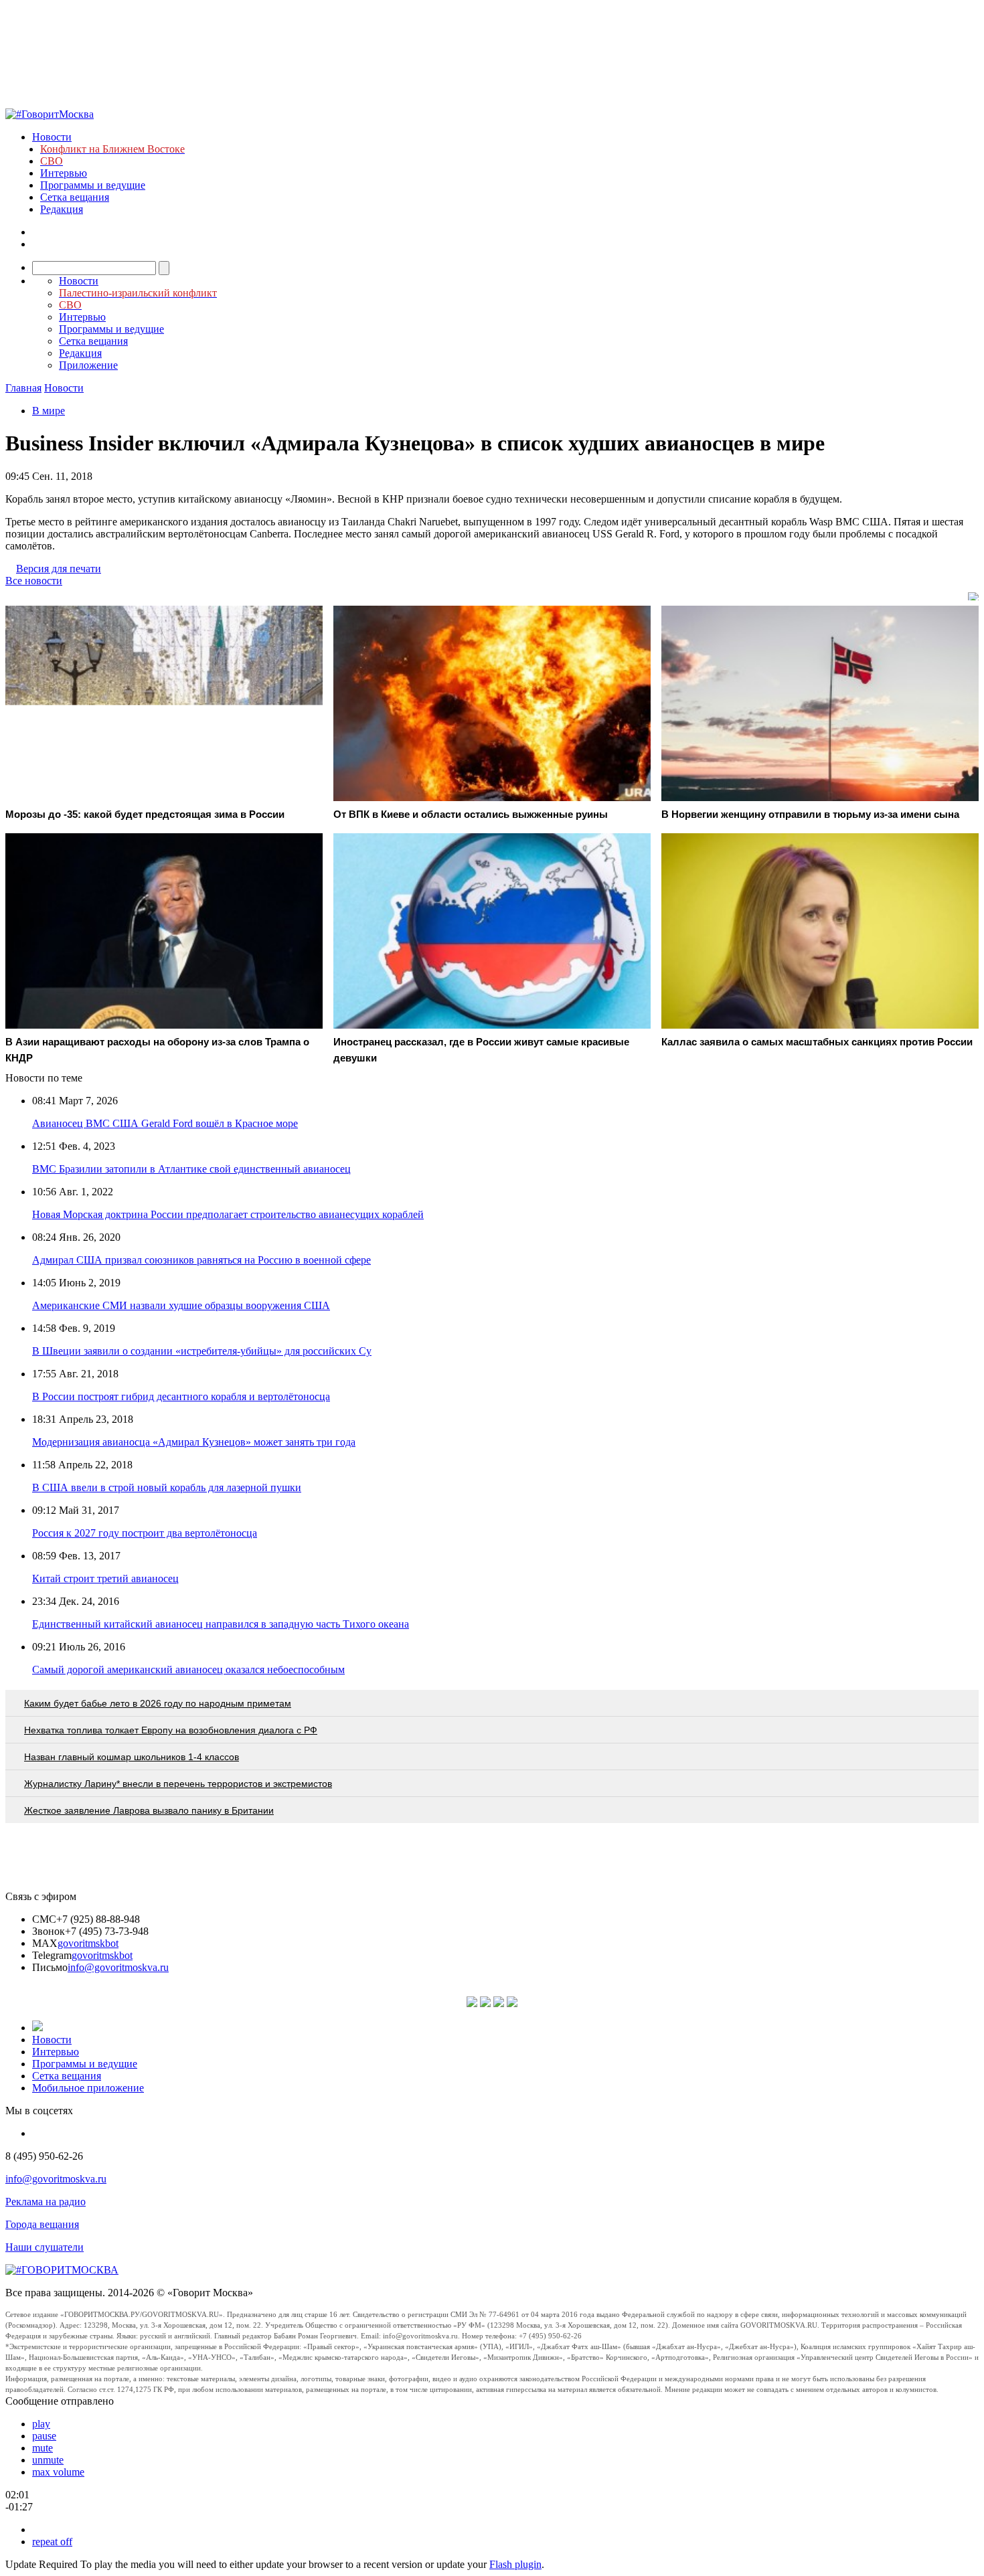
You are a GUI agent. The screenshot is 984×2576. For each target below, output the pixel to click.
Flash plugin (515, 2564)
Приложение (88, 365)
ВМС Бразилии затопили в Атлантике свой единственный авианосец (191, 1169)
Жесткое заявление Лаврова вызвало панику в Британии (149, 1810)
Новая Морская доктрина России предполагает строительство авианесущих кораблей (228, 1214)
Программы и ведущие (93, 185)
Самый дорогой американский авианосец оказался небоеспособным (188, 1669)
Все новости (34, 581)
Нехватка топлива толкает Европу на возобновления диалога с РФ (171, 1730)
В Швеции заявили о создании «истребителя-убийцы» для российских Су (202, 1351)
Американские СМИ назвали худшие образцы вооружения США (181, 1305)
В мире (49, 411)
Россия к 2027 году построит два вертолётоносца (145, 1533)
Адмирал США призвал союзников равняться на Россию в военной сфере (201, 1260)
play (41, 2424)
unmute (48, 2460)
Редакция (62, 209)
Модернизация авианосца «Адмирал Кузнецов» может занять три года (194, 1442)
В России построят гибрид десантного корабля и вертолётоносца (181, 1396)
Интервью (64, 173)
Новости (52, 137)
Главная (23, 388)
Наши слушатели (45, 2247)
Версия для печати (59, 569)
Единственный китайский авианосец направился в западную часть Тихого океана (221, 1624)
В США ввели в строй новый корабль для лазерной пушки (167, 1487)
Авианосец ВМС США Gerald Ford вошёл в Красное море (165, 1123)
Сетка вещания (75, 197)
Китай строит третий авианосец (105, 1578)
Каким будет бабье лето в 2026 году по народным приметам (158, 1703)
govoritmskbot (88, 1943)
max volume (58, 2472)
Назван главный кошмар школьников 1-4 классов (132, 1757)
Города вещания (42, 2224)
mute (43, 2448)
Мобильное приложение (88, 2088)
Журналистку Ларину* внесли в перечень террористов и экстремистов (178, 1784)
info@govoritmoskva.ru (118, 1967)
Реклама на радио (46, 2202)
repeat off (52, 2542)
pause (44, 2436)
